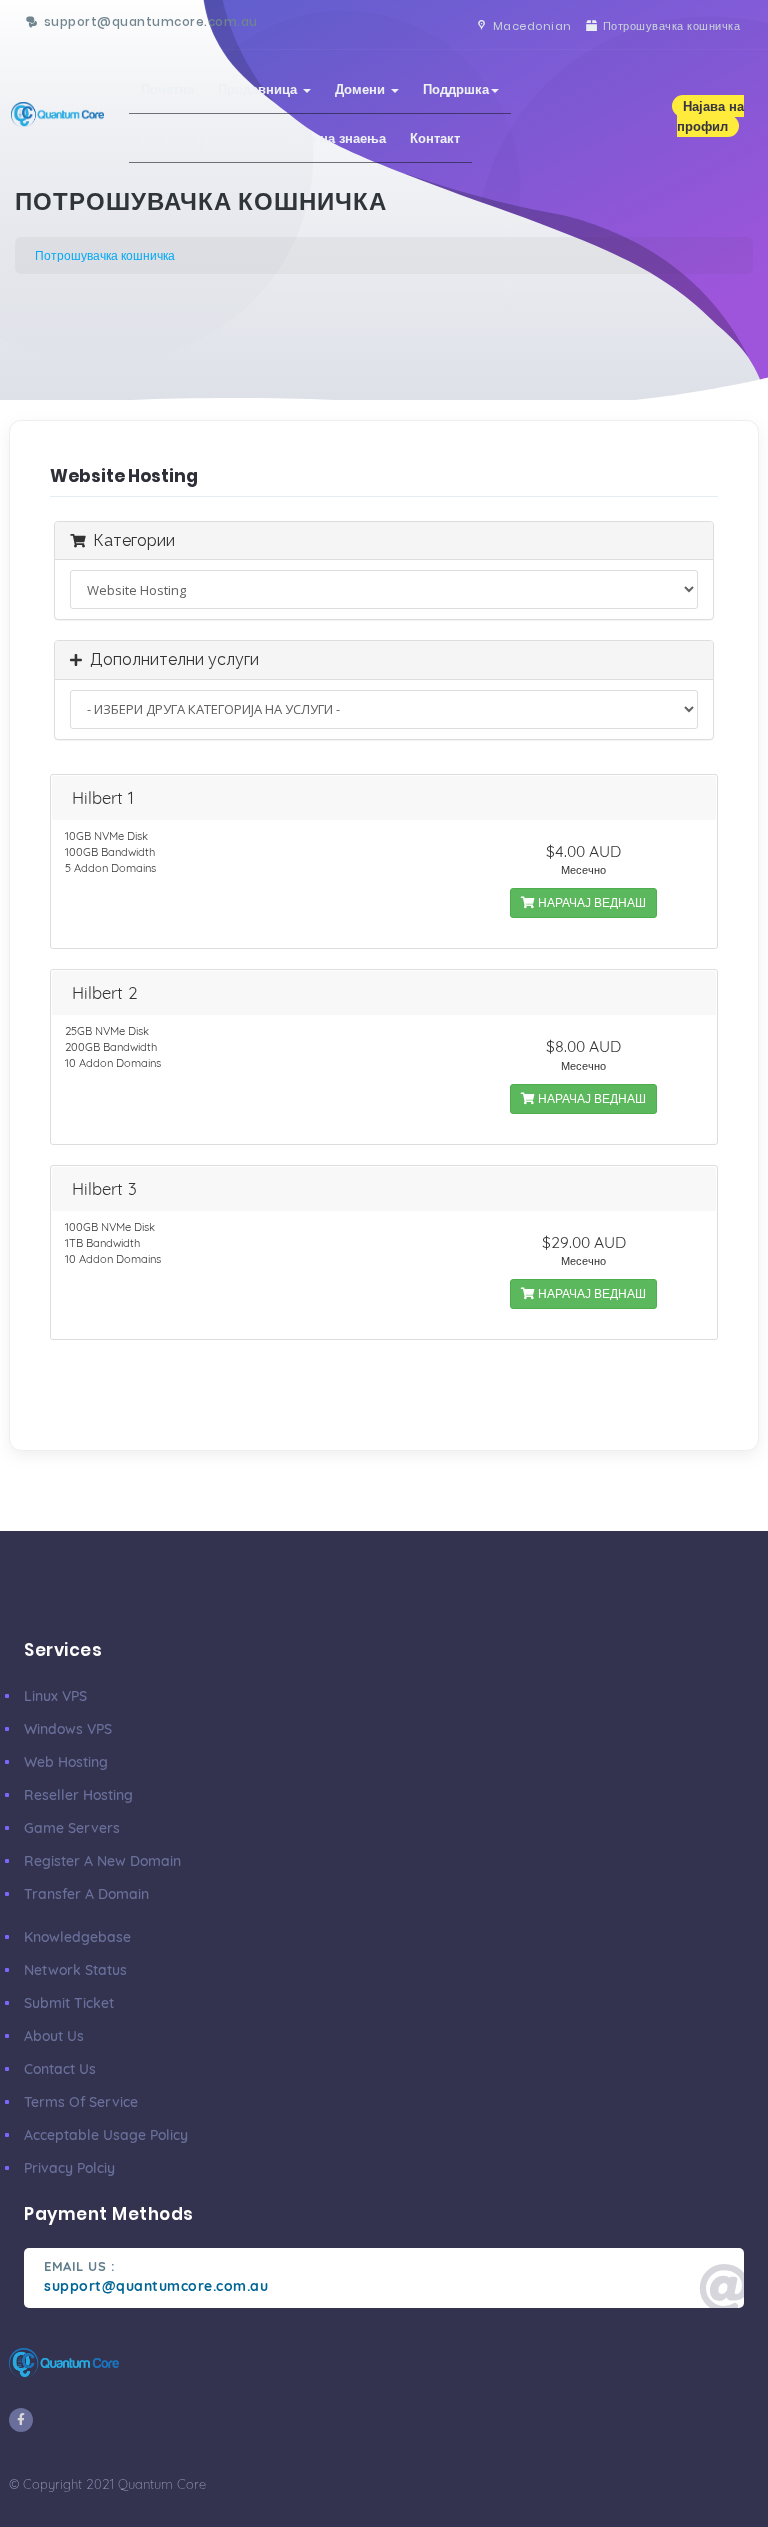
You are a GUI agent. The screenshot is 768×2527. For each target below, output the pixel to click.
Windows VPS (68, 1729)
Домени (362, 89)
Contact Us (60, 2069)
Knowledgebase (77, 1937)
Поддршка (456, 89)
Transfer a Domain (86, 1894)
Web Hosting (66, 1762)
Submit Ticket (69, 2003)
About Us (54, 2036)
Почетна (167, 89)
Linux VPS (55, 1696)
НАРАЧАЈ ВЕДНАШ (590, 902)
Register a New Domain (102, 1861)
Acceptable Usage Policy (106, 2135)
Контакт (435, 138)
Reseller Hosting (78, 1795)
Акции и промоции (202, 138)
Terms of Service (81, 2102)
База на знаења (336, 138)
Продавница (259, 89)
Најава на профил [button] (710, 116)
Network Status (75, 1970)
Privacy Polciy (69, 2168)
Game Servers (72, 1828)
